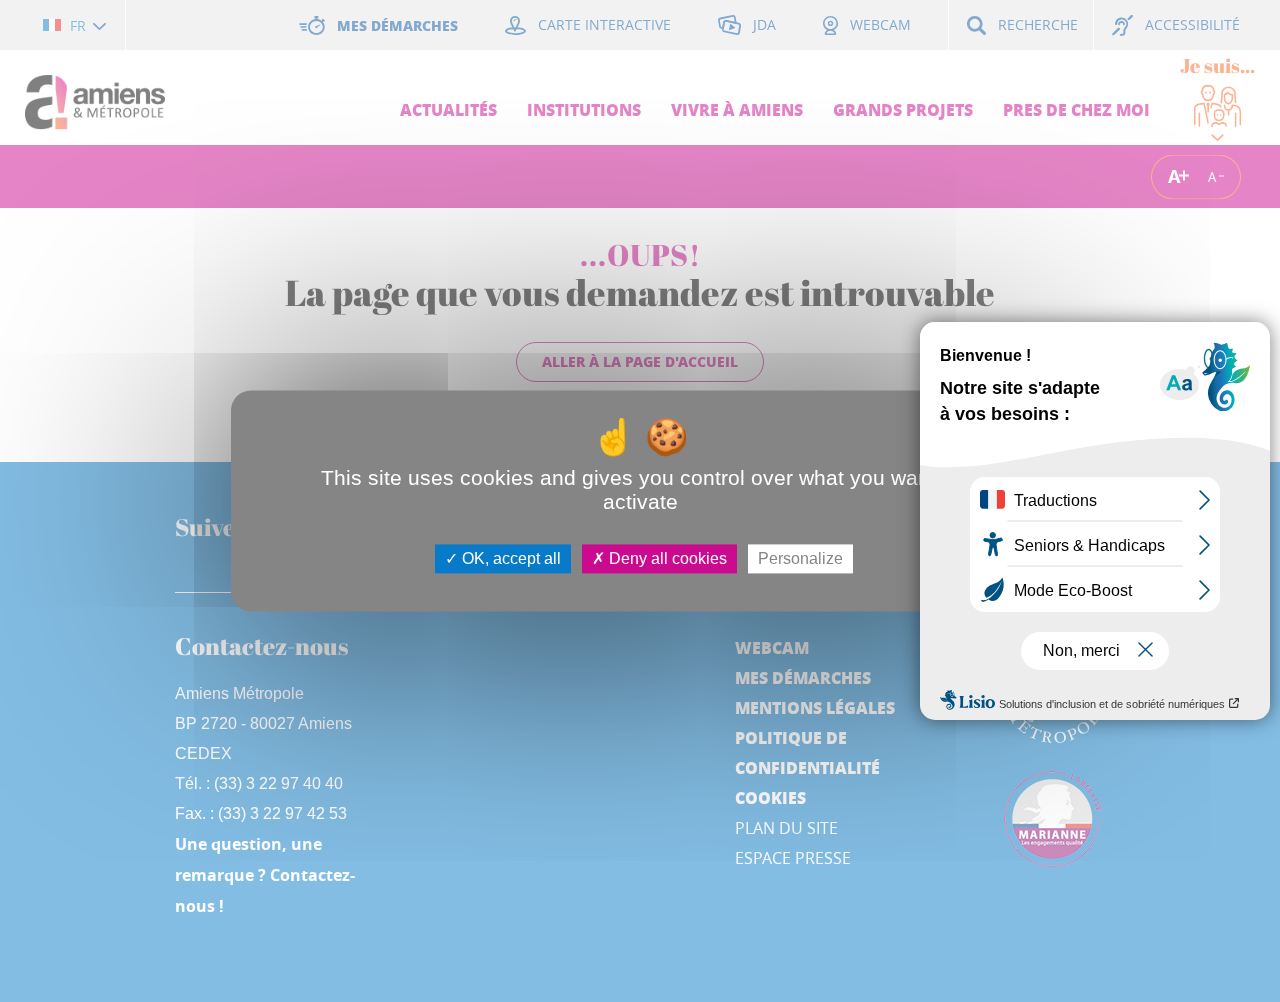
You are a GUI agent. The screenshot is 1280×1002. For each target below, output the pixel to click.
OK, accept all (509, 558)
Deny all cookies (666, 558)
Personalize (800, 558)
